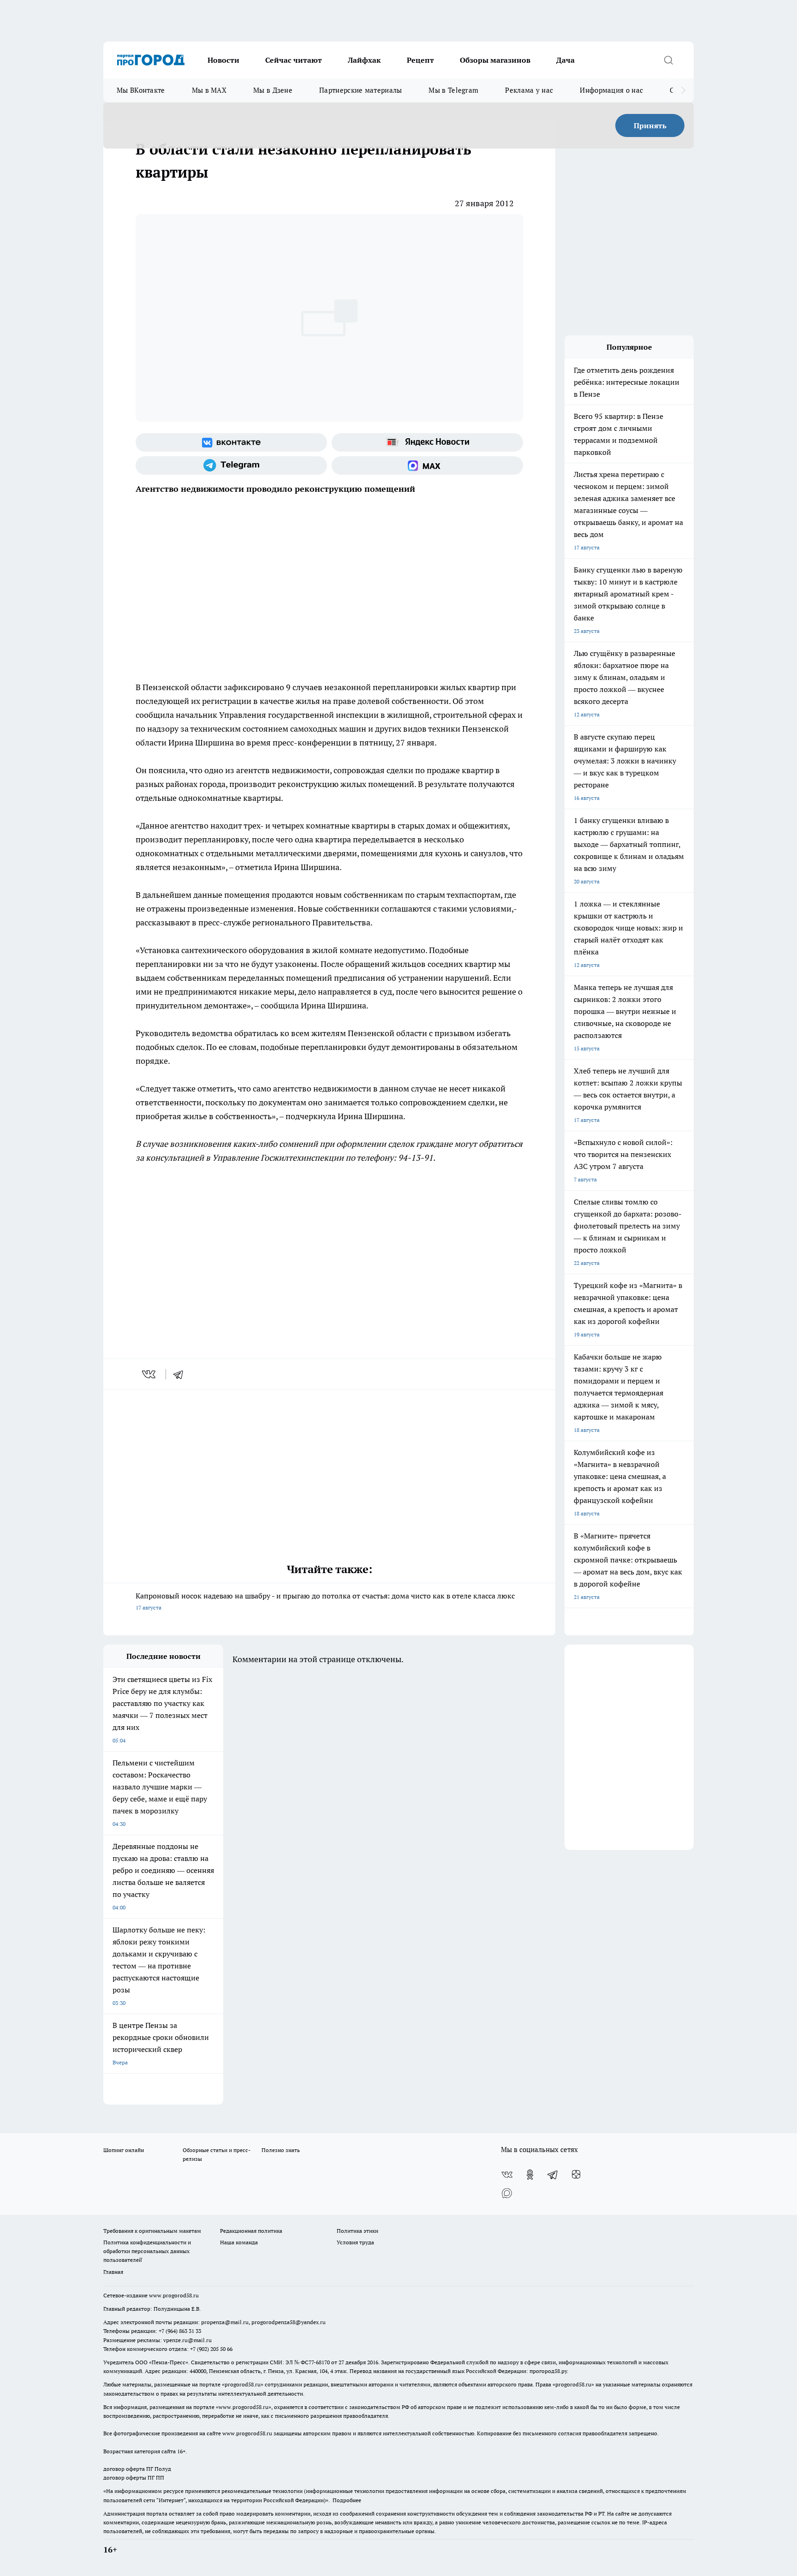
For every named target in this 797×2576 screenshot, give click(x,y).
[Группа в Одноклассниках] (530, 2175)
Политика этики (357, 2231)
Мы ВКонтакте (141, 90)
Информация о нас (611, 90)
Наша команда (239, 2242)
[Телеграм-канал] (231, 465)
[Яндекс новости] (427, 442)
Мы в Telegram (453, 90)
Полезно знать (281, 2150)
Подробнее (347, 2500)
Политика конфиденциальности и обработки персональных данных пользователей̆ (147, 2251)
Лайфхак (364, 60)
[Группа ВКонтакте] (231, 442)
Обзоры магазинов (495, 60)
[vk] (150, 1374)
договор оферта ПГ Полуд (137, 2469)
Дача (565, 60)
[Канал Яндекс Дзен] (576, 2175)
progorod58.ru (243, 2384)
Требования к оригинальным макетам (152, 2231)
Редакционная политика (251, 2231)
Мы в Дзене (273, 90)
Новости (223, 60)
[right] (683, 90)
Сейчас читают (294, 60)
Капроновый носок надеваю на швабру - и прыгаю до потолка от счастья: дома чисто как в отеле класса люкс (325, 1601)
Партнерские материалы (360, 90)
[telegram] (181, 1374)
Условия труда (355, 2242)
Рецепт (420, 60)
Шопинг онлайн (124, 2150)
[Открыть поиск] (668, 60)
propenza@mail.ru (225, 2322)
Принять (650, 125)
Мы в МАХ (209, 90)
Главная (113, 2272)
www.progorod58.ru (174, 2295)
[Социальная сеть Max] (427, 465)
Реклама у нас (529, 90)
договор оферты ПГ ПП (134, 2478)
